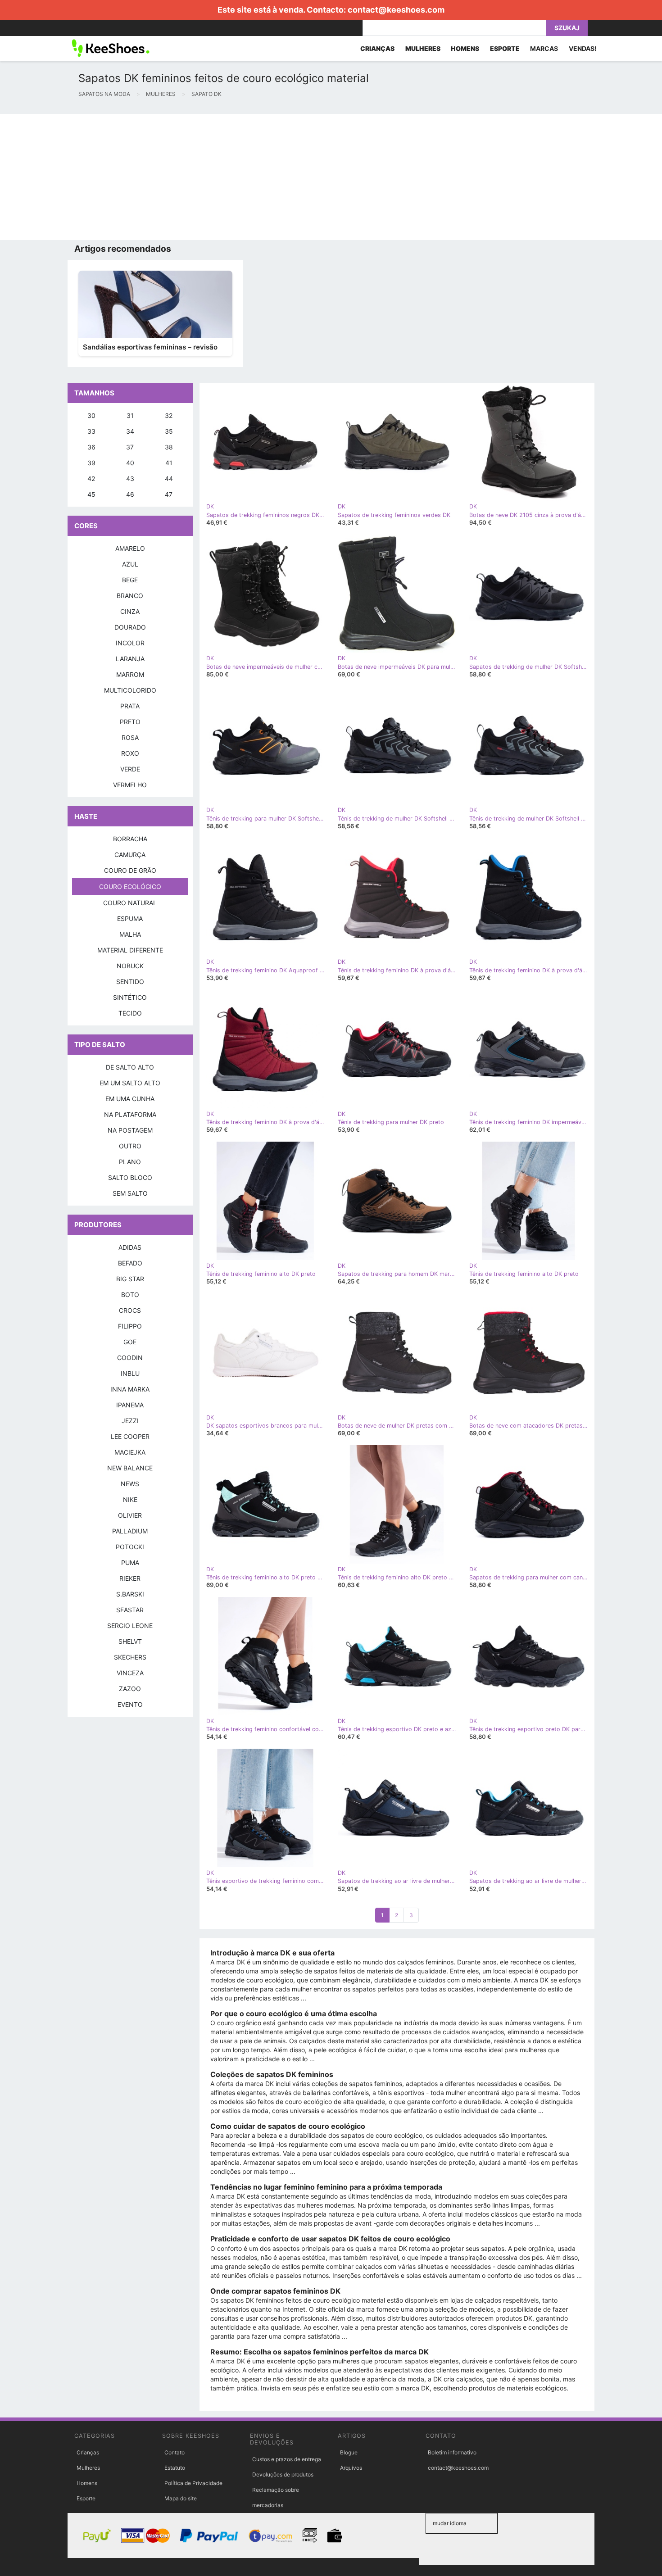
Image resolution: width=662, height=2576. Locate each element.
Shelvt (130, 1641)
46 (130, 494)
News (130, 1484)
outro (130, 1146)
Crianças (88, 2452)
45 (91, 494)
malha (130, 934)
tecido (130, 1013)
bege (130, 580)
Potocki (130, 1547)
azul (130, 564)
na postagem (130, 1130)
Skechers (130, 1657)
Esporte (86, 2498)
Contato (175, 2452)
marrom (130, 674)
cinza (130, 611)
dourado (130, 627)
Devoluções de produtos (283, 2474)
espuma (130, 918)
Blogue (349, 2452)
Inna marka (130, 1389)
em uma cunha (130, 1099)
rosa (130, 737)
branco (130, 596)
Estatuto (175, 2468)
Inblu (130, 1373)
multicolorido (130, 690)
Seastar (130, 1610)
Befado (130, 1263)
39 (91, 463)
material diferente (130, 950)
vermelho (130, 785)
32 (169, 415)
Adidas (130, 1247)
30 (91, 415)
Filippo (130, 1326)
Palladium (130, 1531)
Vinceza (130, 1673)
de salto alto (130, 1067)
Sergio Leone (130, 1626)
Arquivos (351, 2468)
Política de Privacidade (193, 2483)
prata (130, 706)
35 (169, 431)
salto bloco (130, 1177)
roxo (130, 753)
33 (91, 431)
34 (130, 431)
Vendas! (583, 48)
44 (169, 478)
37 (130, 447)
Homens (87, 2483)
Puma (130, 1562)
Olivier (130, 1515)
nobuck (130, 966)
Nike (130, 1499)
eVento (130, 1704)
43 (130, 478)
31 (130, 415)
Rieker (130, 1578)
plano (130, 1162)
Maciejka (130, 1452)
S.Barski (130, 1594)
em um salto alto (130, 1083)
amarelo (130, 548)
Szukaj (567, 28)
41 (169, 463)
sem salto (130, 1193)
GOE (130, 1342)
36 (91, 447)
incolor (130, 643)
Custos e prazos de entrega (287, 2459)
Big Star (130, 1279)
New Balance (130, 1468)
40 (130, 463)
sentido (130, 982)
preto (130, 722)
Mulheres (88, 2468)
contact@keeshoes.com (396, 10)
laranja (130, 659)
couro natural (130, 903)
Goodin (130, 1358)
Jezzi (130, 1421)
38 (169, 447)
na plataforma (130, 1114)
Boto (130, 1295)
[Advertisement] (270, 177)
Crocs (130, 1310)
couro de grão (130, 870)
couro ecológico (130, 887)
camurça (130, 855)
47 (169, 494)
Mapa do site (181, 2498)
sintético (130, 997)
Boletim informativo (452, 2452)
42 (91, 478)
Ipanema (130, 1405)
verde (130, 769)
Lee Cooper (130, 1436)
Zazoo (130, 1689)
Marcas (544, 48)
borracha (130, 839)
